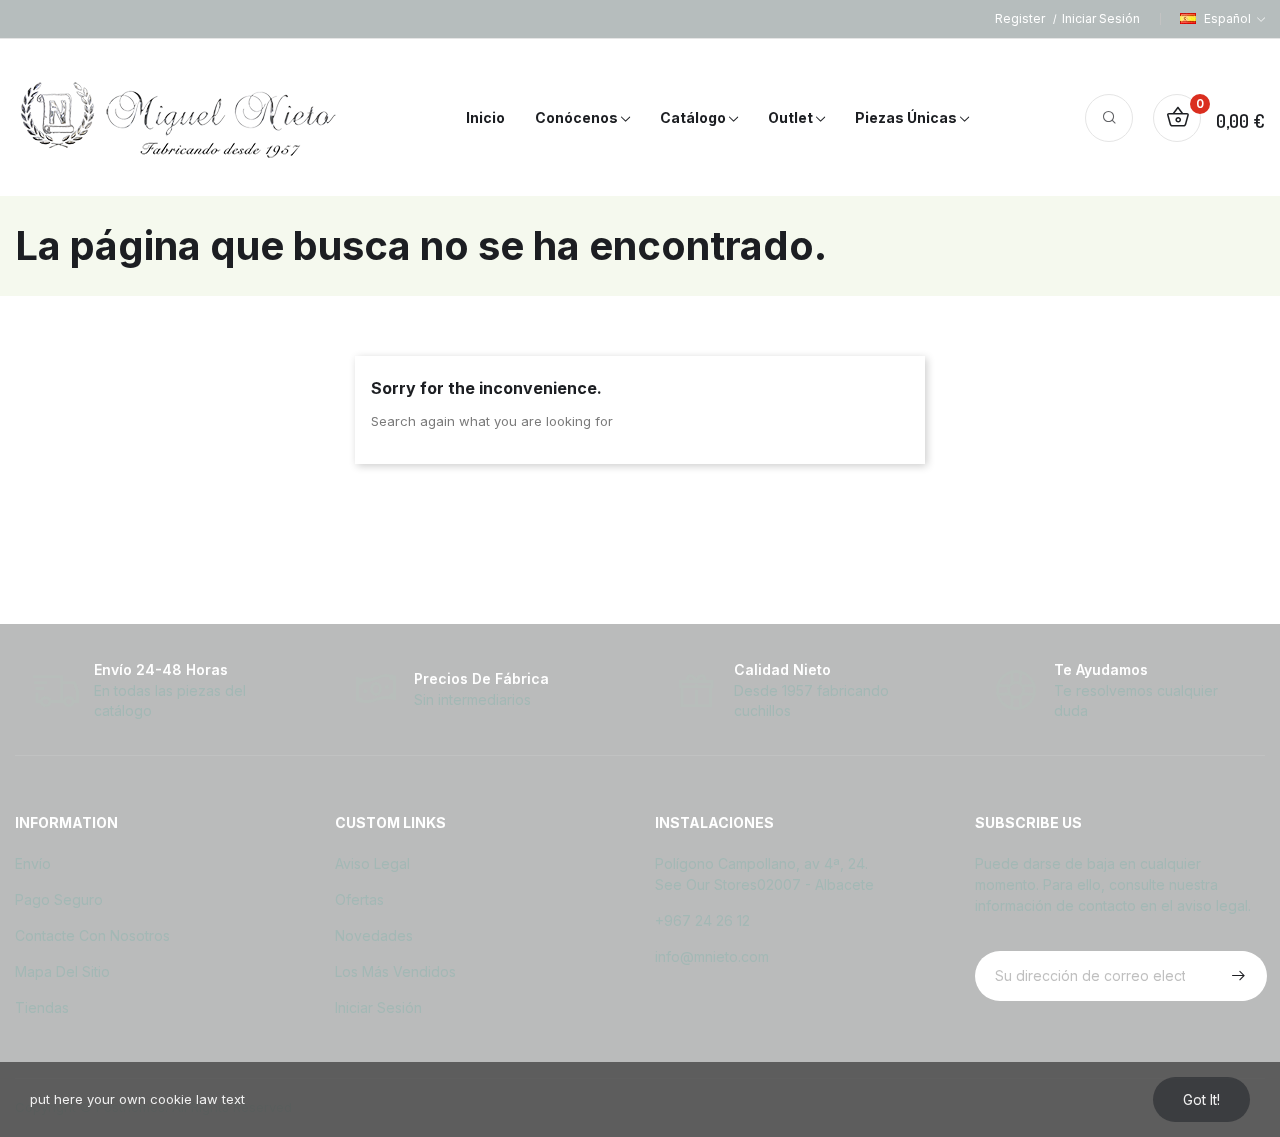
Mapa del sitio (62, 971)
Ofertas (359, 899)
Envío (33, 863)
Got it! (1201, 1099)
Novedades (374, 935)
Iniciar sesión (378, 1007)
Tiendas (42, 1007)
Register (1021, 18)
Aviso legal (372, 863)
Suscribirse (1236, 976)
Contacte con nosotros (92, 935)
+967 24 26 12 (702, 920)
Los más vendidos (395, 971)
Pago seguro (59, 899)
